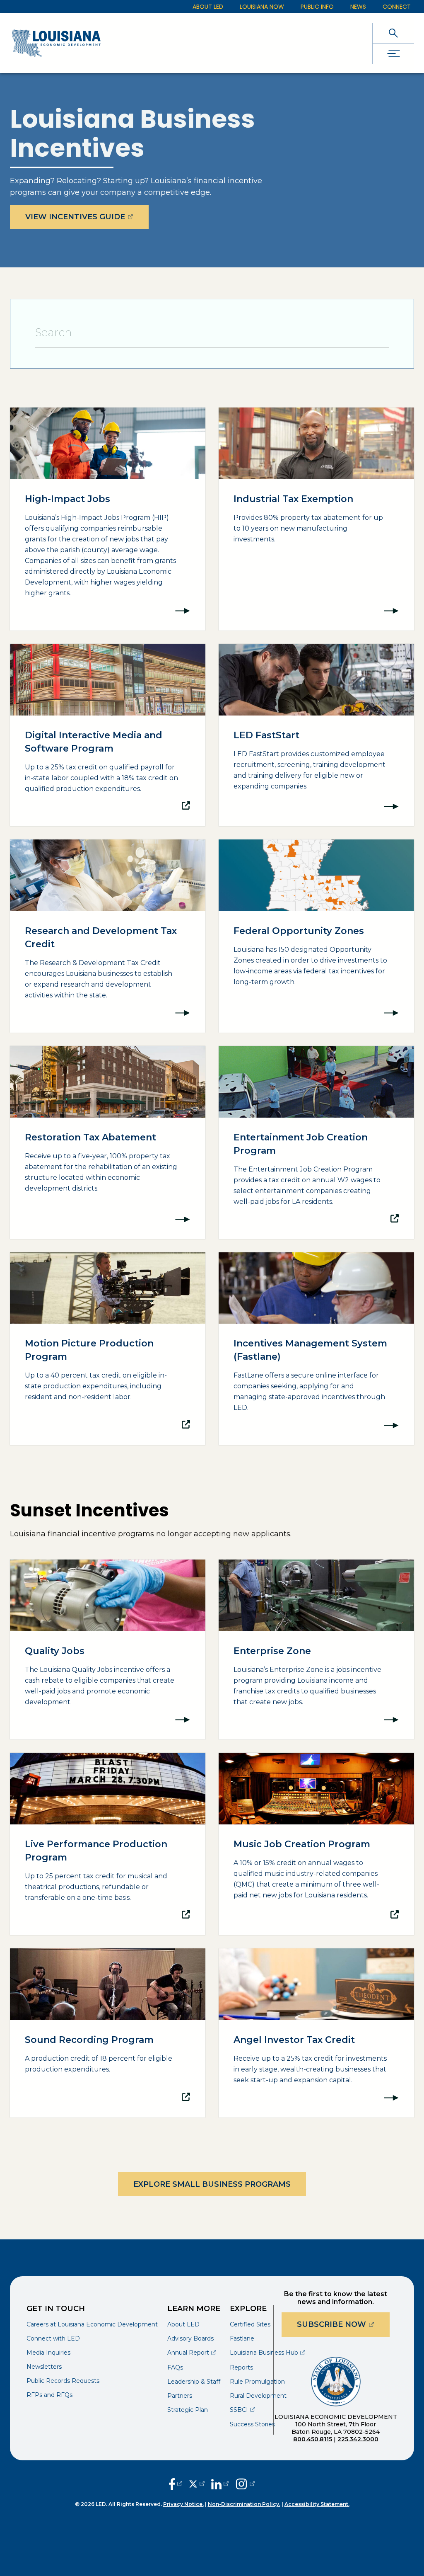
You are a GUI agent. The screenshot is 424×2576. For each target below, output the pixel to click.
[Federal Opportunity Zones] (316, 936)
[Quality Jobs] (108, 1649)
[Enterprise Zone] (316, 1649)
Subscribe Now (343, 2324)
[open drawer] (393, 54)
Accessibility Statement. (317, 2504)
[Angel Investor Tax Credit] (316, 2033)
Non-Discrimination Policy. (244, 2504)
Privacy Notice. (183, 2504)
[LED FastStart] (316, 735)
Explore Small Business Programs (212, 2184)
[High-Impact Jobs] (108, 519)
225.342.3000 (358, 2439)
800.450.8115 (313, 2439)
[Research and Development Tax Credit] (108, 936)
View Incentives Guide (87, 217)
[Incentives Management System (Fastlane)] (316, 1349)
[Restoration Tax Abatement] (108, 1142)
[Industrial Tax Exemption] (316, 519)
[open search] (393, 33)
